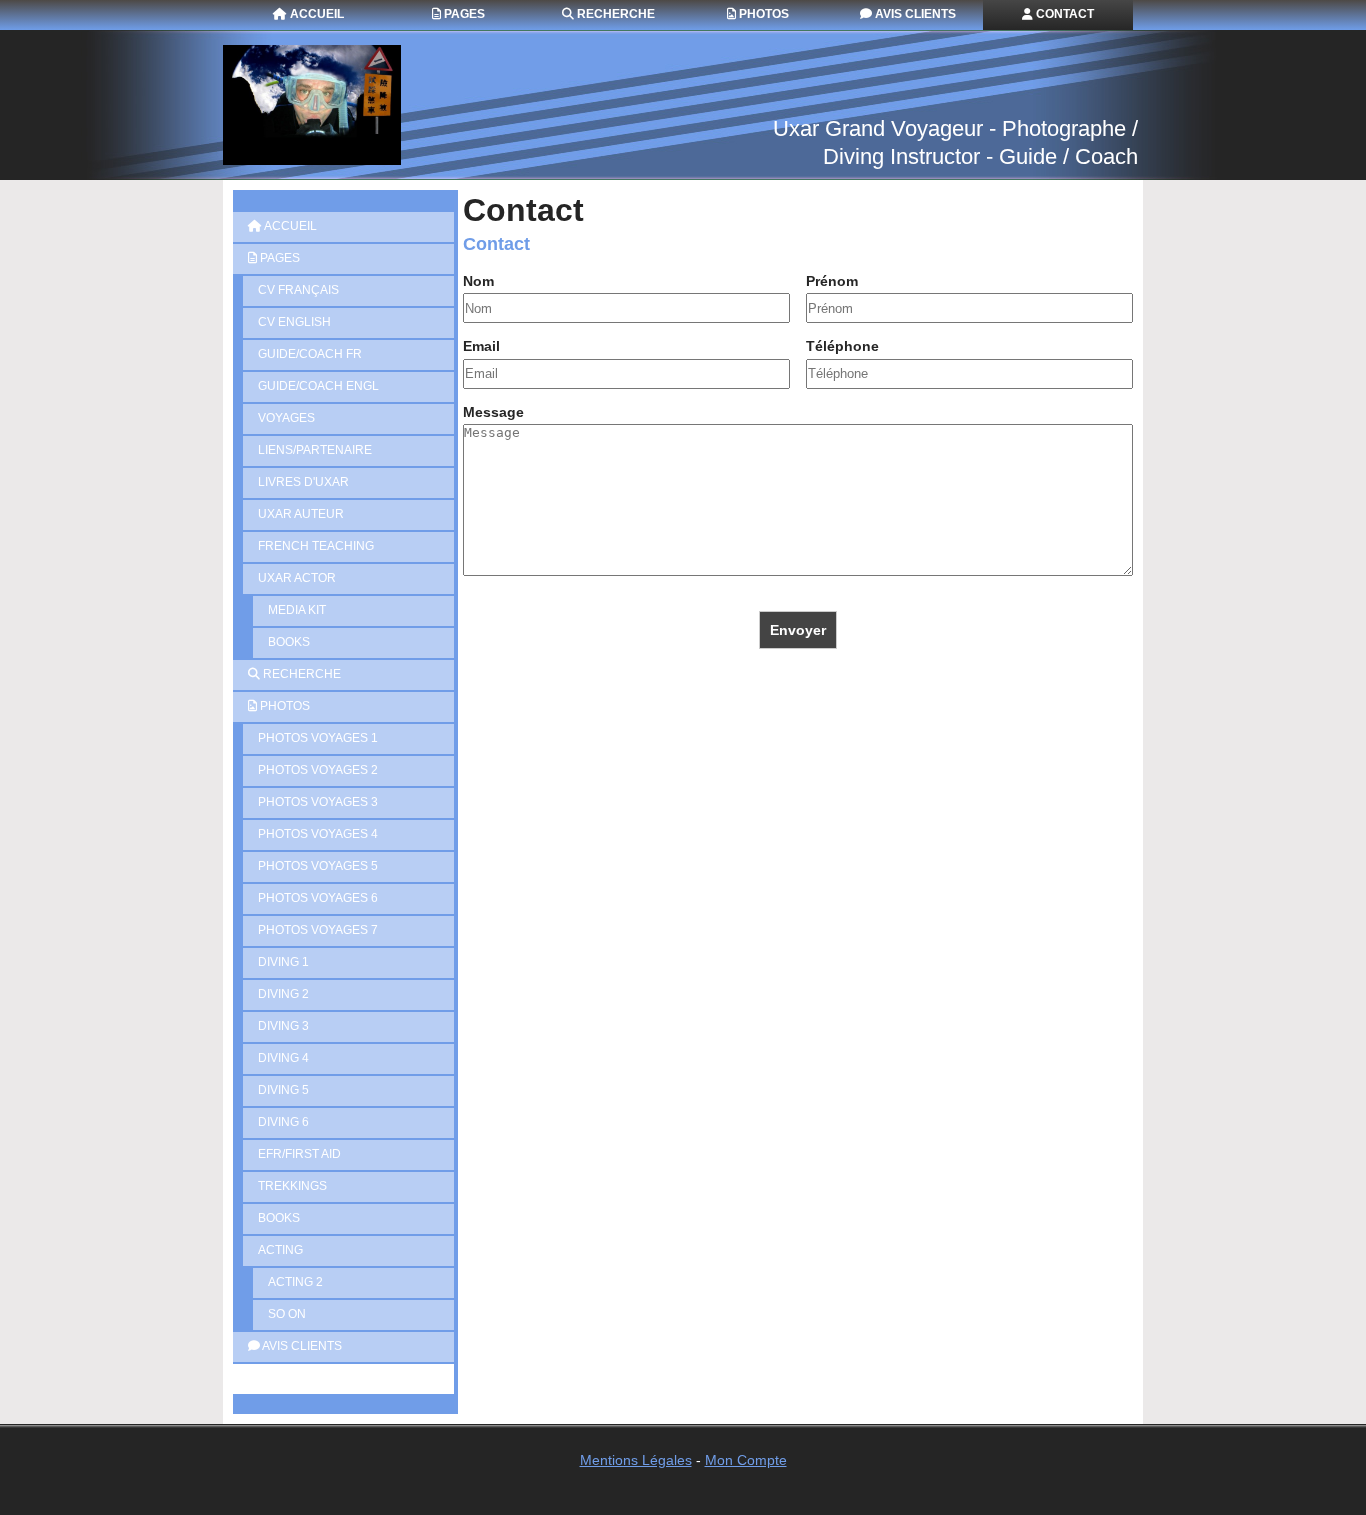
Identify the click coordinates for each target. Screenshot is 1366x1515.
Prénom (832, 281)
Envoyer (798, 630)
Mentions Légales (636, 1460)
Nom (478, 281)
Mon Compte (746, 1460)
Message (493, 412)
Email (481, 346)
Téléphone (842, 346)
